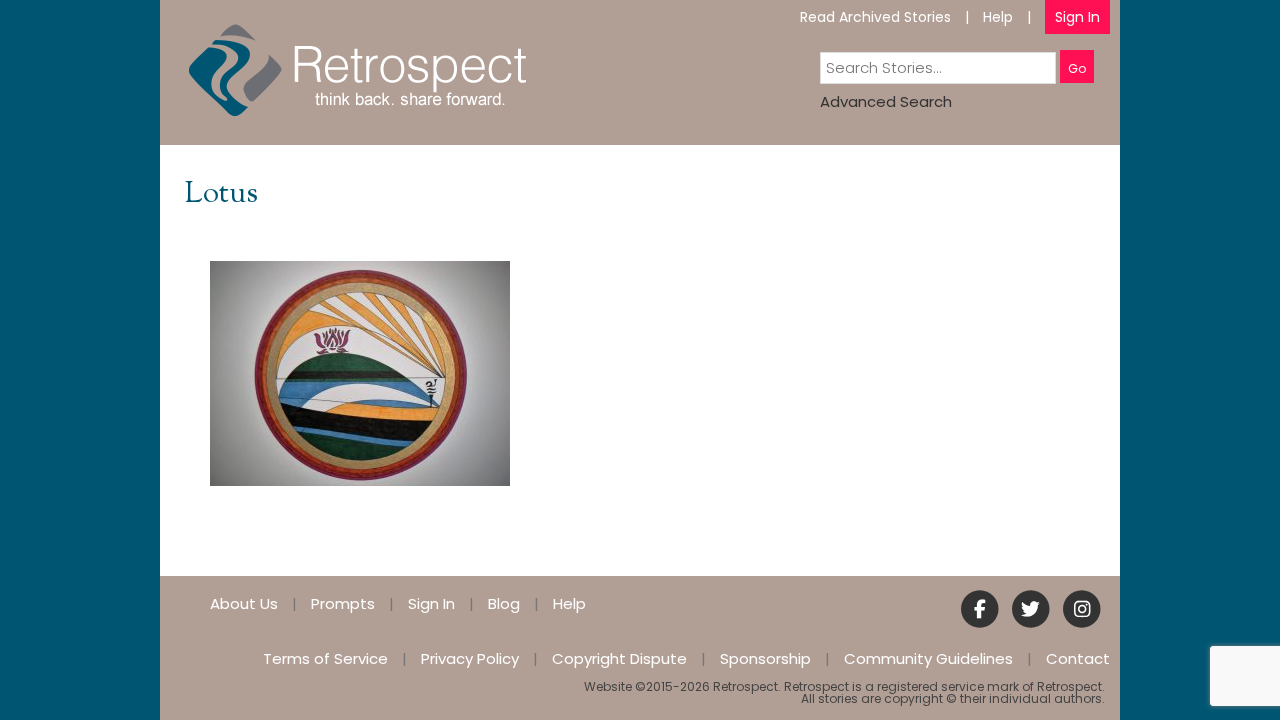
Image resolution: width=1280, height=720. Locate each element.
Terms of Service (325, 658)
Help (998, 17)
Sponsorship (765, 658)
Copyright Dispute (619, 658)
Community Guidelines (928, 658)
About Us (244, 603)
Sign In (1077, 17)
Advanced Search (886, 101)
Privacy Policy (470, 658)
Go (1077, 68)
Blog (504, 603)
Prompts (343, 603)
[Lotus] (360, 372)
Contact (1078, 658)
